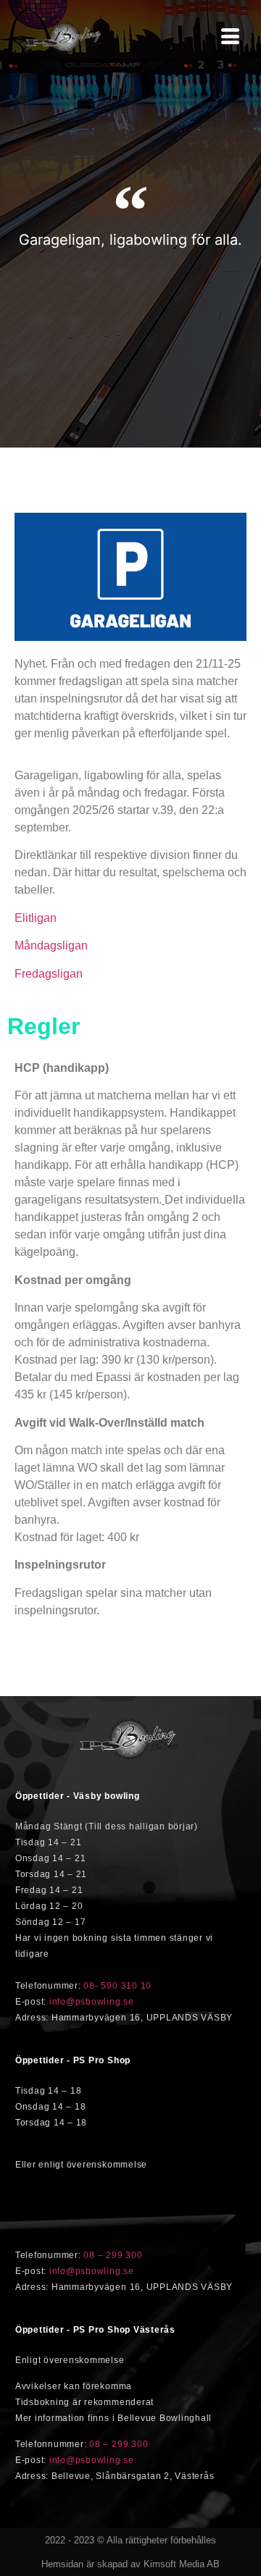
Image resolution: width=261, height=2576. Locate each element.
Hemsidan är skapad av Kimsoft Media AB (130, 2564)
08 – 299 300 (113, 2255)
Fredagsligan (49, 974)
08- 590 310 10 (117, 1986)
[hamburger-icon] (230, 38)
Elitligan (36, 918)
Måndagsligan (51, 945)
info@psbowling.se (92, 2002)
